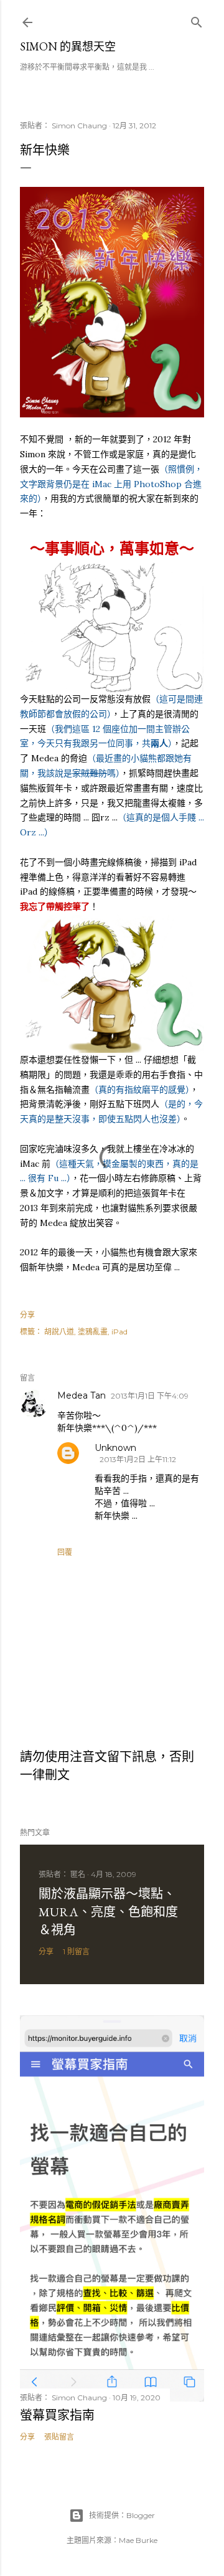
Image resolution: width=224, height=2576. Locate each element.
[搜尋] (197, 20)
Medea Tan (82, 1395)
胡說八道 (59, 1332)
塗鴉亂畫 (93, 1332)
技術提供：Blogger (122, 2515)
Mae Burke (138, 2540)
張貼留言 (59, 2437)
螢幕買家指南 (57, 2415)
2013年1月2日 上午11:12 (138, 1459)
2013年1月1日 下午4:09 (150, 1396)
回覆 (65, 1552)
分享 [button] (27, 1315)
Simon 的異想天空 (68, 46)
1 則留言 (76, 1951)
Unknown (115, 1448)
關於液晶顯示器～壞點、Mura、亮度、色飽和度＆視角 (108, 1912)
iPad (119, 1332)
